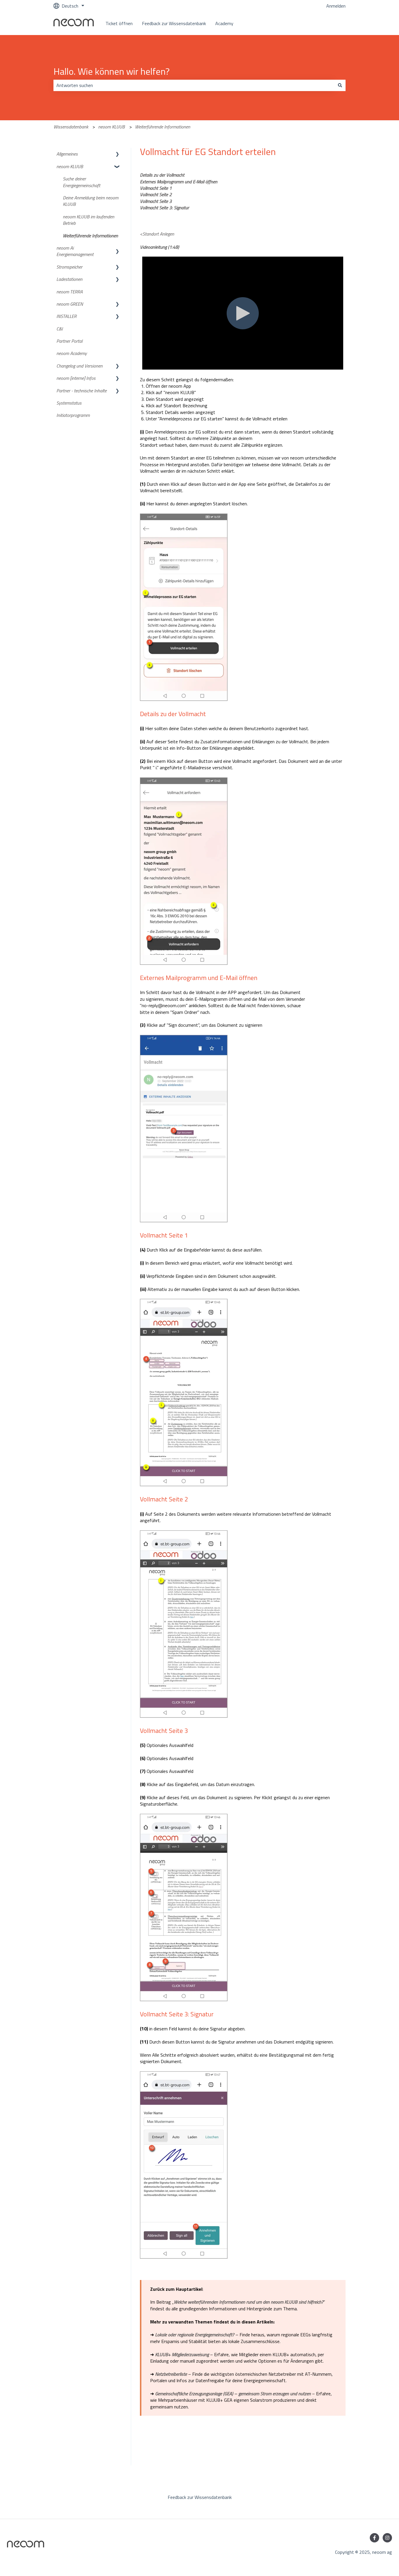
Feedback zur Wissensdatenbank (174, 23)
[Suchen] (340, 85)
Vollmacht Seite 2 (156, 194)
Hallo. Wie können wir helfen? (112, 71)
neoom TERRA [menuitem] (70, 292)
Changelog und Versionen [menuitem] (79, 366)
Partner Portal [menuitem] (69, 341)
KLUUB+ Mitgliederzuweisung (182, 2354)
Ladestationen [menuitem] (69, 279)
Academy (224, 23)
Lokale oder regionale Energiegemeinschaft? (195, 2335)
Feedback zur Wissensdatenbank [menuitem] (200, 2497)
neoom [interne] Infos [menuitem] (76, 378)
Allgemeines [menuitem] (67, 154)
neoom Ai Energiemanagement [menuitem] (75, 251)
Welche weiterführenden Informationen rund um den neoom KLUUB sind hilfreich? (249, 2302)
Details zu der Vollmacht (162, 175)
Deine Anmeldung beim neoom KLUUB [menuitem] (91, 201)
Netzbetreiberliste (171, 2374)
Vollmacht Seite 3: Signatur (164, 208)
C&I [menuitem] (60, 329)
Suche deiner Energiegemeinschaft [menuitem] (81, 182)
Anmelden (336, 6)
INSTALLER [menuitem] (66, 316)
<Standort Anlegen (157, 234)
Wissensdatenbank (71, 127)
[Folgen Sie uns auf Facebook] (374, 2538)
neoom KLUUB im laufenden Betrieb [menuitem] (89, 220)
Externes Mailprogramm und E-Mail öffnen (179, 182)
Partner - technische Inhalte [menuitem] (81, 391)
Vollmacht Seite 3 (156, 201)
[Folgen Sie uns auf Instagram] (387, 2538)
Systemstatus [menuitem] (69, 403)
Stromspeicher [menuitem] (69, 267)
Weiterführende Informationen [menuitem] (90, 236)
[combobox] (194, 85)
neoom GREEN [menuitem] (70, 304)
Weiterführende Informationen (163, 127)
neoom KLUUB (111, 127)
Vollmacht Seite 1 (156, 188)
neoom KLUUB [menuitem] (70, 166)
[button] (117, 154)
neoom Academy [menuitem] (72, 353)
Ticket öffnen (119, 23)
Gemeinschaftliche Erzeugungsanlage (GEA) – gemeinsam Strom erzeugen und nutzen (233, 2394)
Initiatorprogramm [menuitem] (73, 415)
